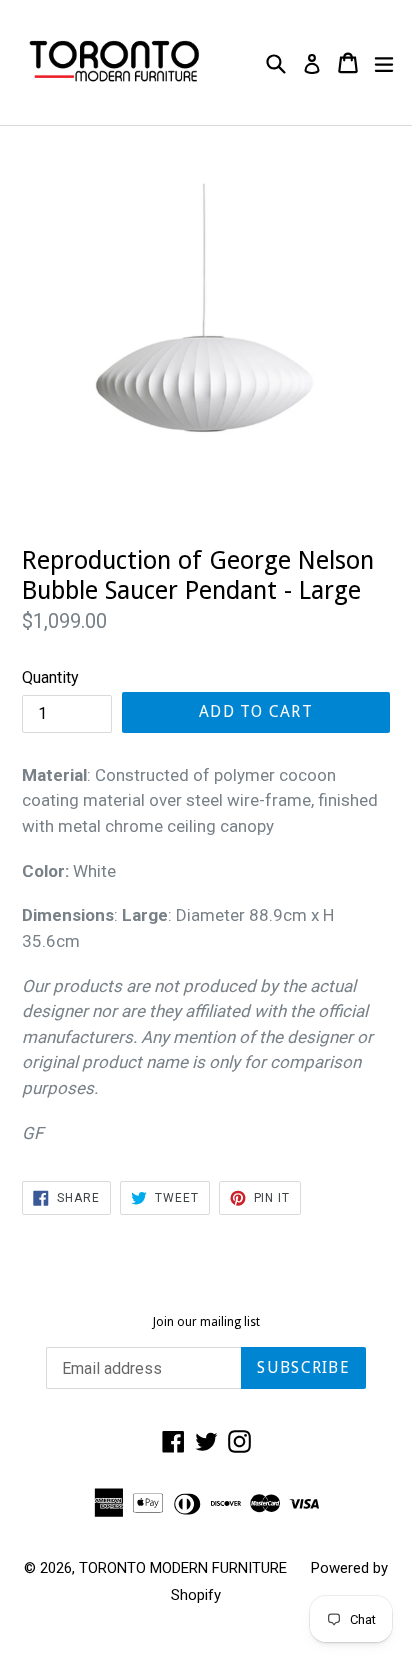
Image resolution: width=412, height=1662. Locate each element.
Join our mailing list (206, 1322)
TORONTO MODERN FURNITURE (183, 1568)
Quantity (50, 677)
